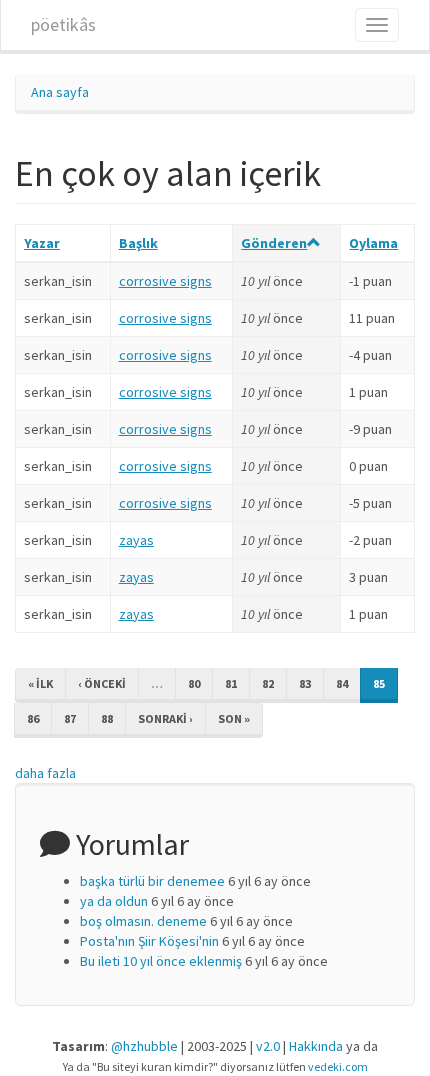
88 (107, 718)
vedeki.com (338, 1066)
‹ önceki (102, 683)
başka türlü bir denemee (152, 881)
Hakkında (316, 1046)
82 (268, 683)
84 (342, 683)
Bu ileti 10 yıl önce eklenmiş (161, 961)
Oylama (373, 243)
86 (33, 718)
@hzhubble (144, 1046)
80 (194, 683)
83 (305, 683)
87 (70, 718)
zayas (136, 540)
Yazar (42, 243)
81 (231, 683)
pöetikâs (63, 24)
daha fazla (45, 773)
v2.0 (268, 1046)
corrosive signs (165, 281)
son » (234, 718)
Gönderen (274, 243)
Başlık (138, 243)
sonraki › (165, 718)
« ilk (40, 683)
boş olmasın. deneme (143, 921)
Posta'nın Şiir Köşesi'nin (149, 941)
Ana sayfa (60, 92)
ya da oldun (114, 901)
